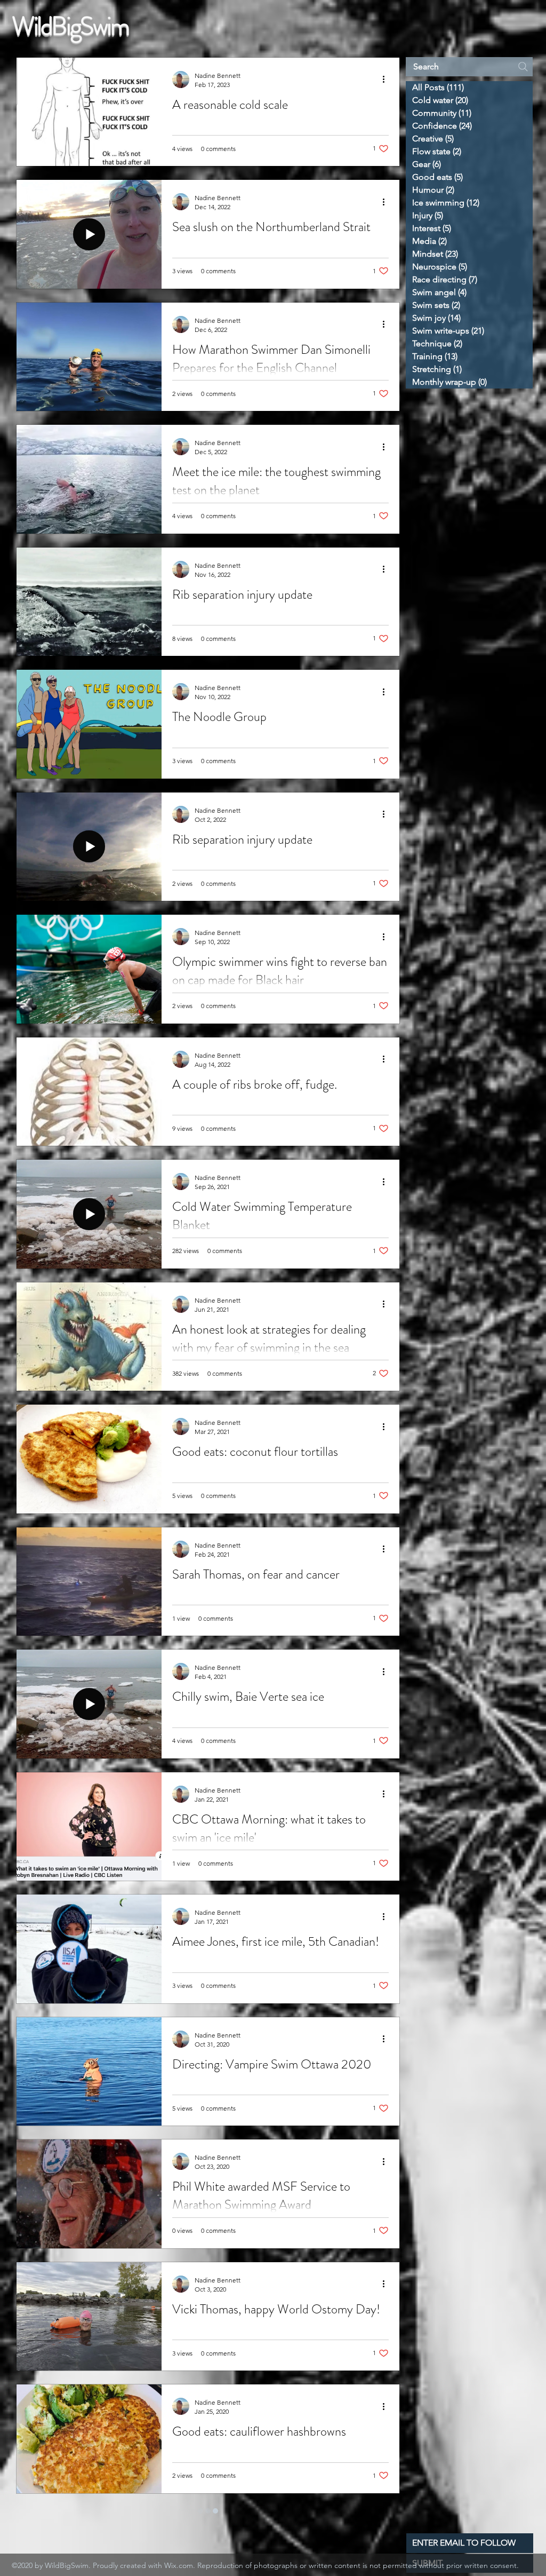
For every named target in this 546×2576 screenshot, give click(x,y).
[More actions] (387, 80)
